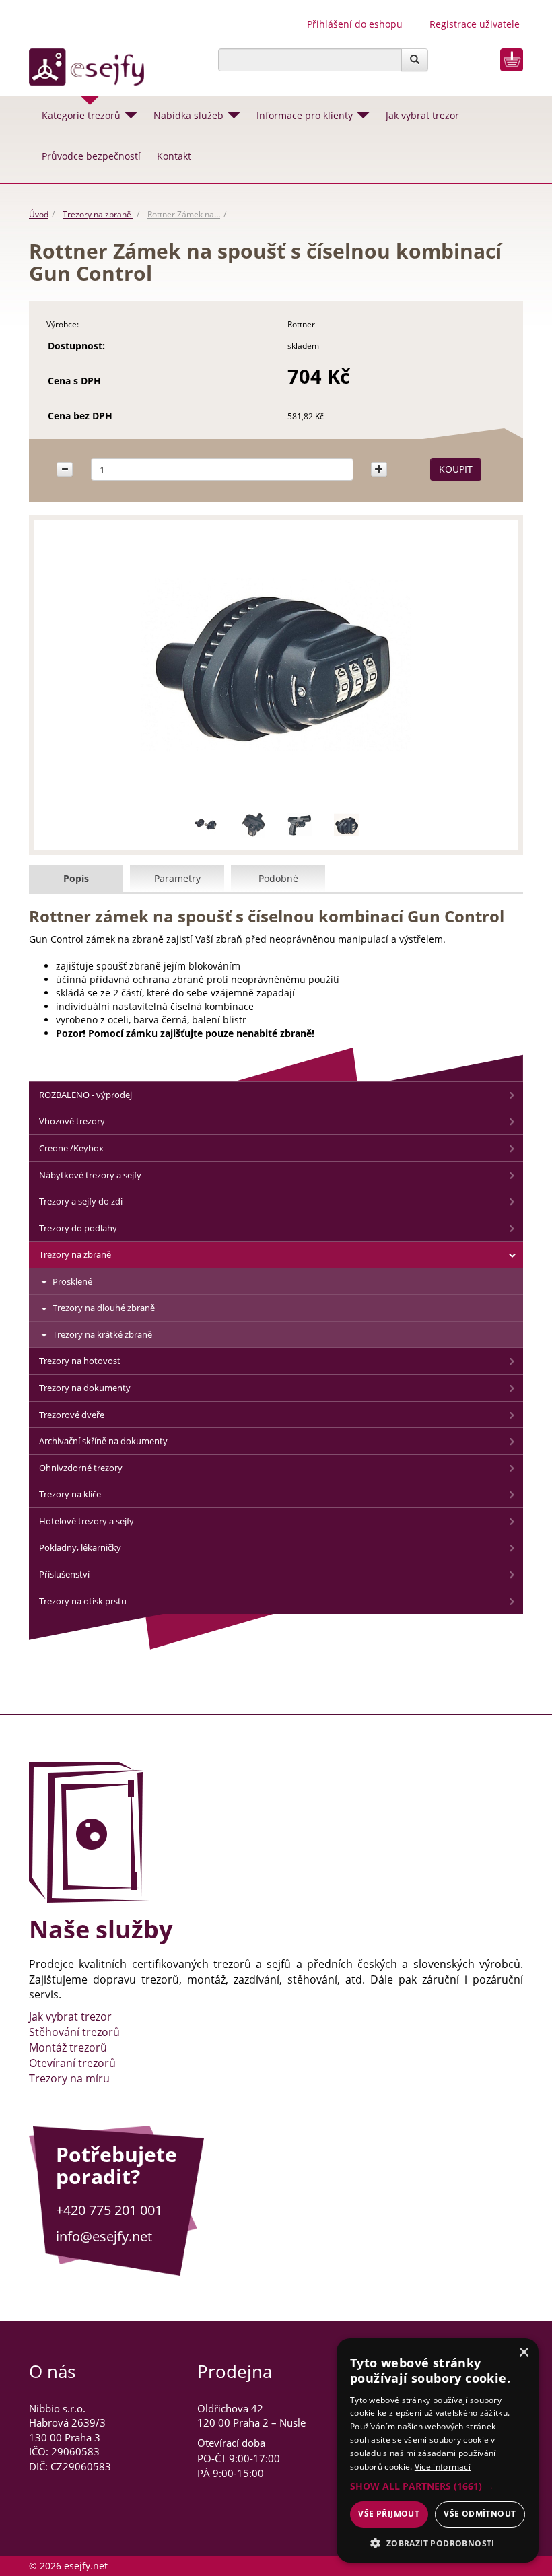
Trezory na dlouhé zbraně (104, 1308)
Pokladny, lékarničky (80, 1547)
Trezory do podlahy (78, 1228)
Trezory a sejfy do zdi (81, 1201)
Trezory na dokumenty (85, 1388)
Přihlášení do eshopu (355, 24)
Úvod (39, 214)
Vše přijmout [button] (389, 2514)
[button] (438, 2486)
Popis (76, 878)
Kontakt (174, 156)
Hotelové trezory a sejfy (87, 1521)
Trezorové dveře (72, 1415)
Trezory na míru (69, 2078)
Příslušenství (64, 1574)
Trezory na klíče (70, 1494)
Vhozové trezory (72, 1121)
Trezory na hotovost (80, 1361)
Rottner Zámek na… (184, 214)
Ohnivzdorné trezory (81, 1468)
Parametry (177, 878)
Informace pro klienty (305, 115)
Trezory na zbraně (98, 214)
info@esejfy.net (104, 2236)
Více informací (443, 2467)
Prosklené (72, 1281)
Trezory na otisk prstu (83, 1601)
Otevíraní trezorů (72, 2063)
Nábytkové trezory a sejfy (90, 1175)
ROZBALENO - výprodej (85, 1095)
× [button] (523, 2353)
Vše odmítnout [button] (480, 2514)
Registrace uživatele (475, 24)
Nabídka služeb (188, 115)
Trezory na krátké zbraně (102, 1334)
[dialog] (438, 2450)
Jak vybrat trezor (422, 115)
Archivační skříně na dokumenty (103, 1441)
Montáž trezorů (68, 2047)
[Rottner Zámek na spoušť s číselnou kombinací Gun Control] (276, 665)
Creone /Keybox (71, 1148)
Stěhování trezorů (74, 2032)
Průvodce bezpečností (91, 156)
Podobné (278, 878)
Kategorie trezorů (81, 115)
